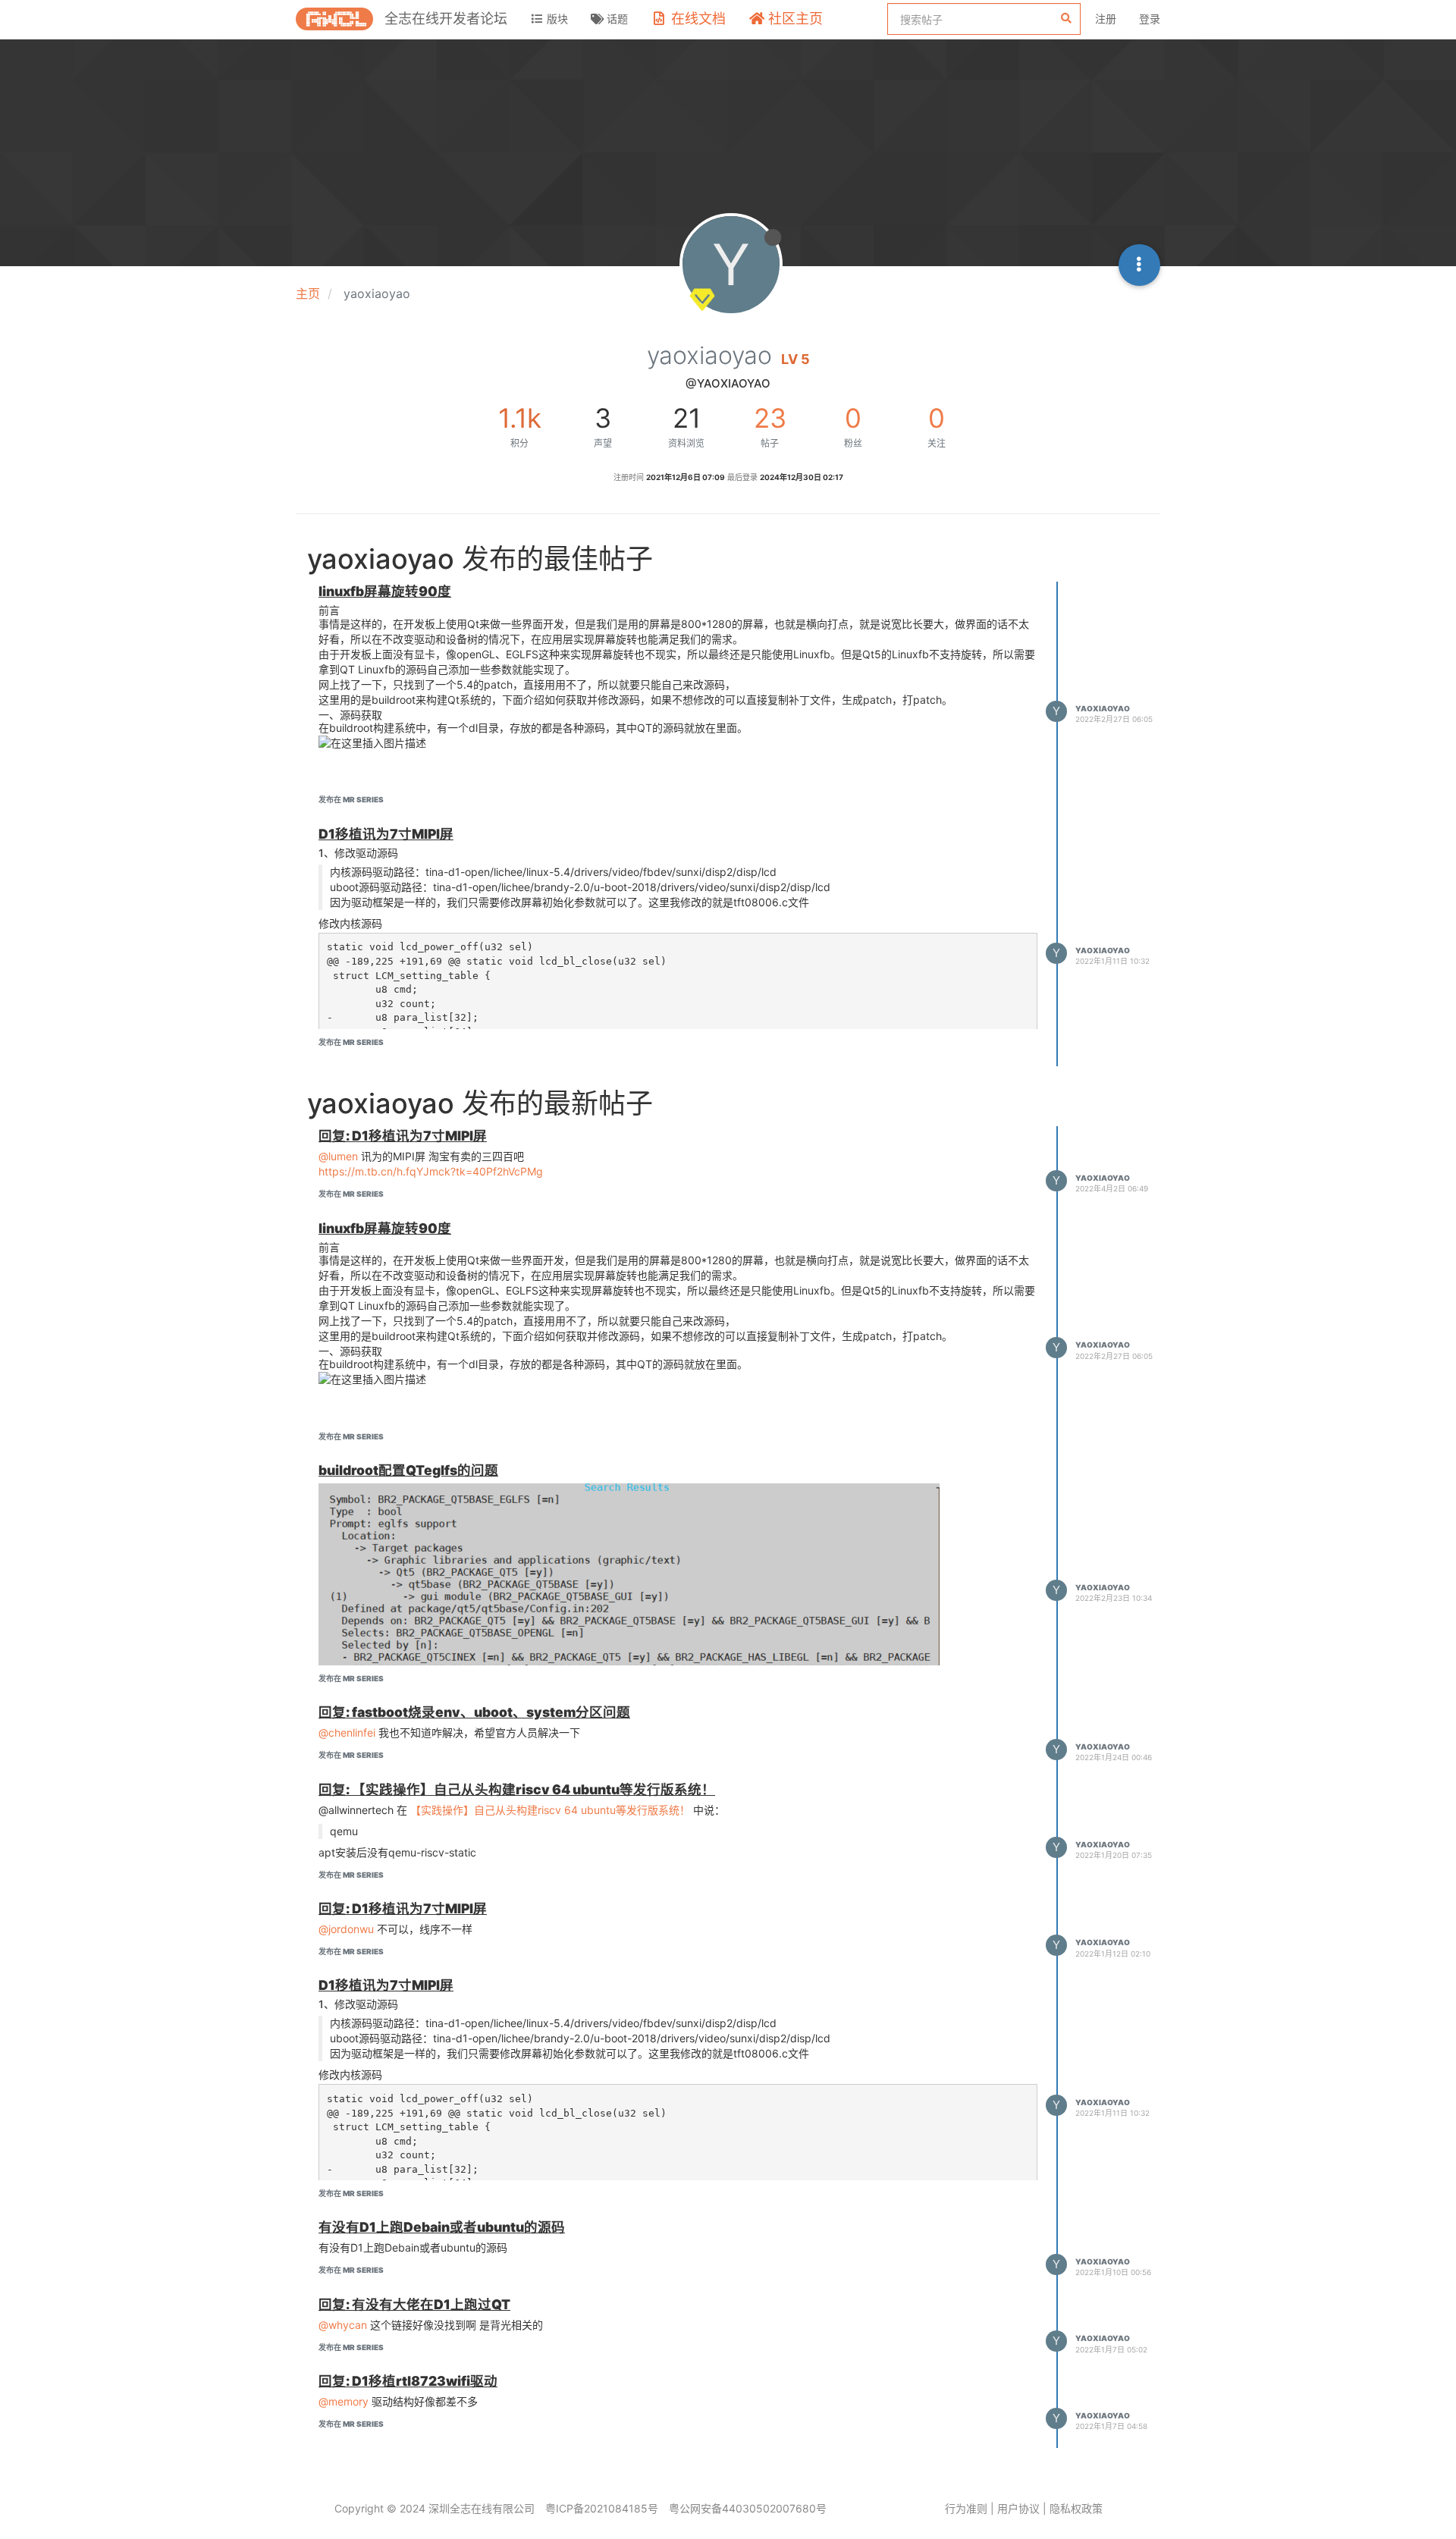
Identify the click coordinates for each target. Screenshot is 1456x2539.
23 (770, 418)
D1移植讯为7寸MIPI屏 (386, 834)
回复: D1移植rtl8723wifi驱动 (408, 2381)
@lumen (338, 1156)
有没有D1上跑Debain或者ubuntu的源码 (442, 2227)
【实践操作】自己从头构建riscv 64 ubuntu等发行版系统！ (550, 1810)
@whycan (343, 2325)
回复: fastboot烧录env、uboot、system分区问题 (474, 1712)
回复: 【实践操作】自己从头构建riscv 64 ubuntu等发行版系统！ (517, 1789)
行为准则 (966, 2508)
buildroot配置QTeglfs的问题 (408, 1470)
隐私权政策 (1076, 2508)
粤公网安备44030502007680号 (748, 2508)
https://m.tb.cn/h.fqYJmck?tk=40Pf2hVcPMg (431, 1171)
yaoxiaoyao (1103, 708)
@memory (344, 2401)
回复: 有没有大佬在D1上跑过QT (414, 2304)
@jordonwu (346, 1929)
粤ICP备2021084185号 (602, 2508)
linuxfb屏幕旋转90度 (385, 591)
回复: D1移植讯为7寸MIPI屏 (403, 1136)
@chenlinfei (347, 1732)
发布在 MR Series (351, 799)
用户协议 (1018, 2508)
